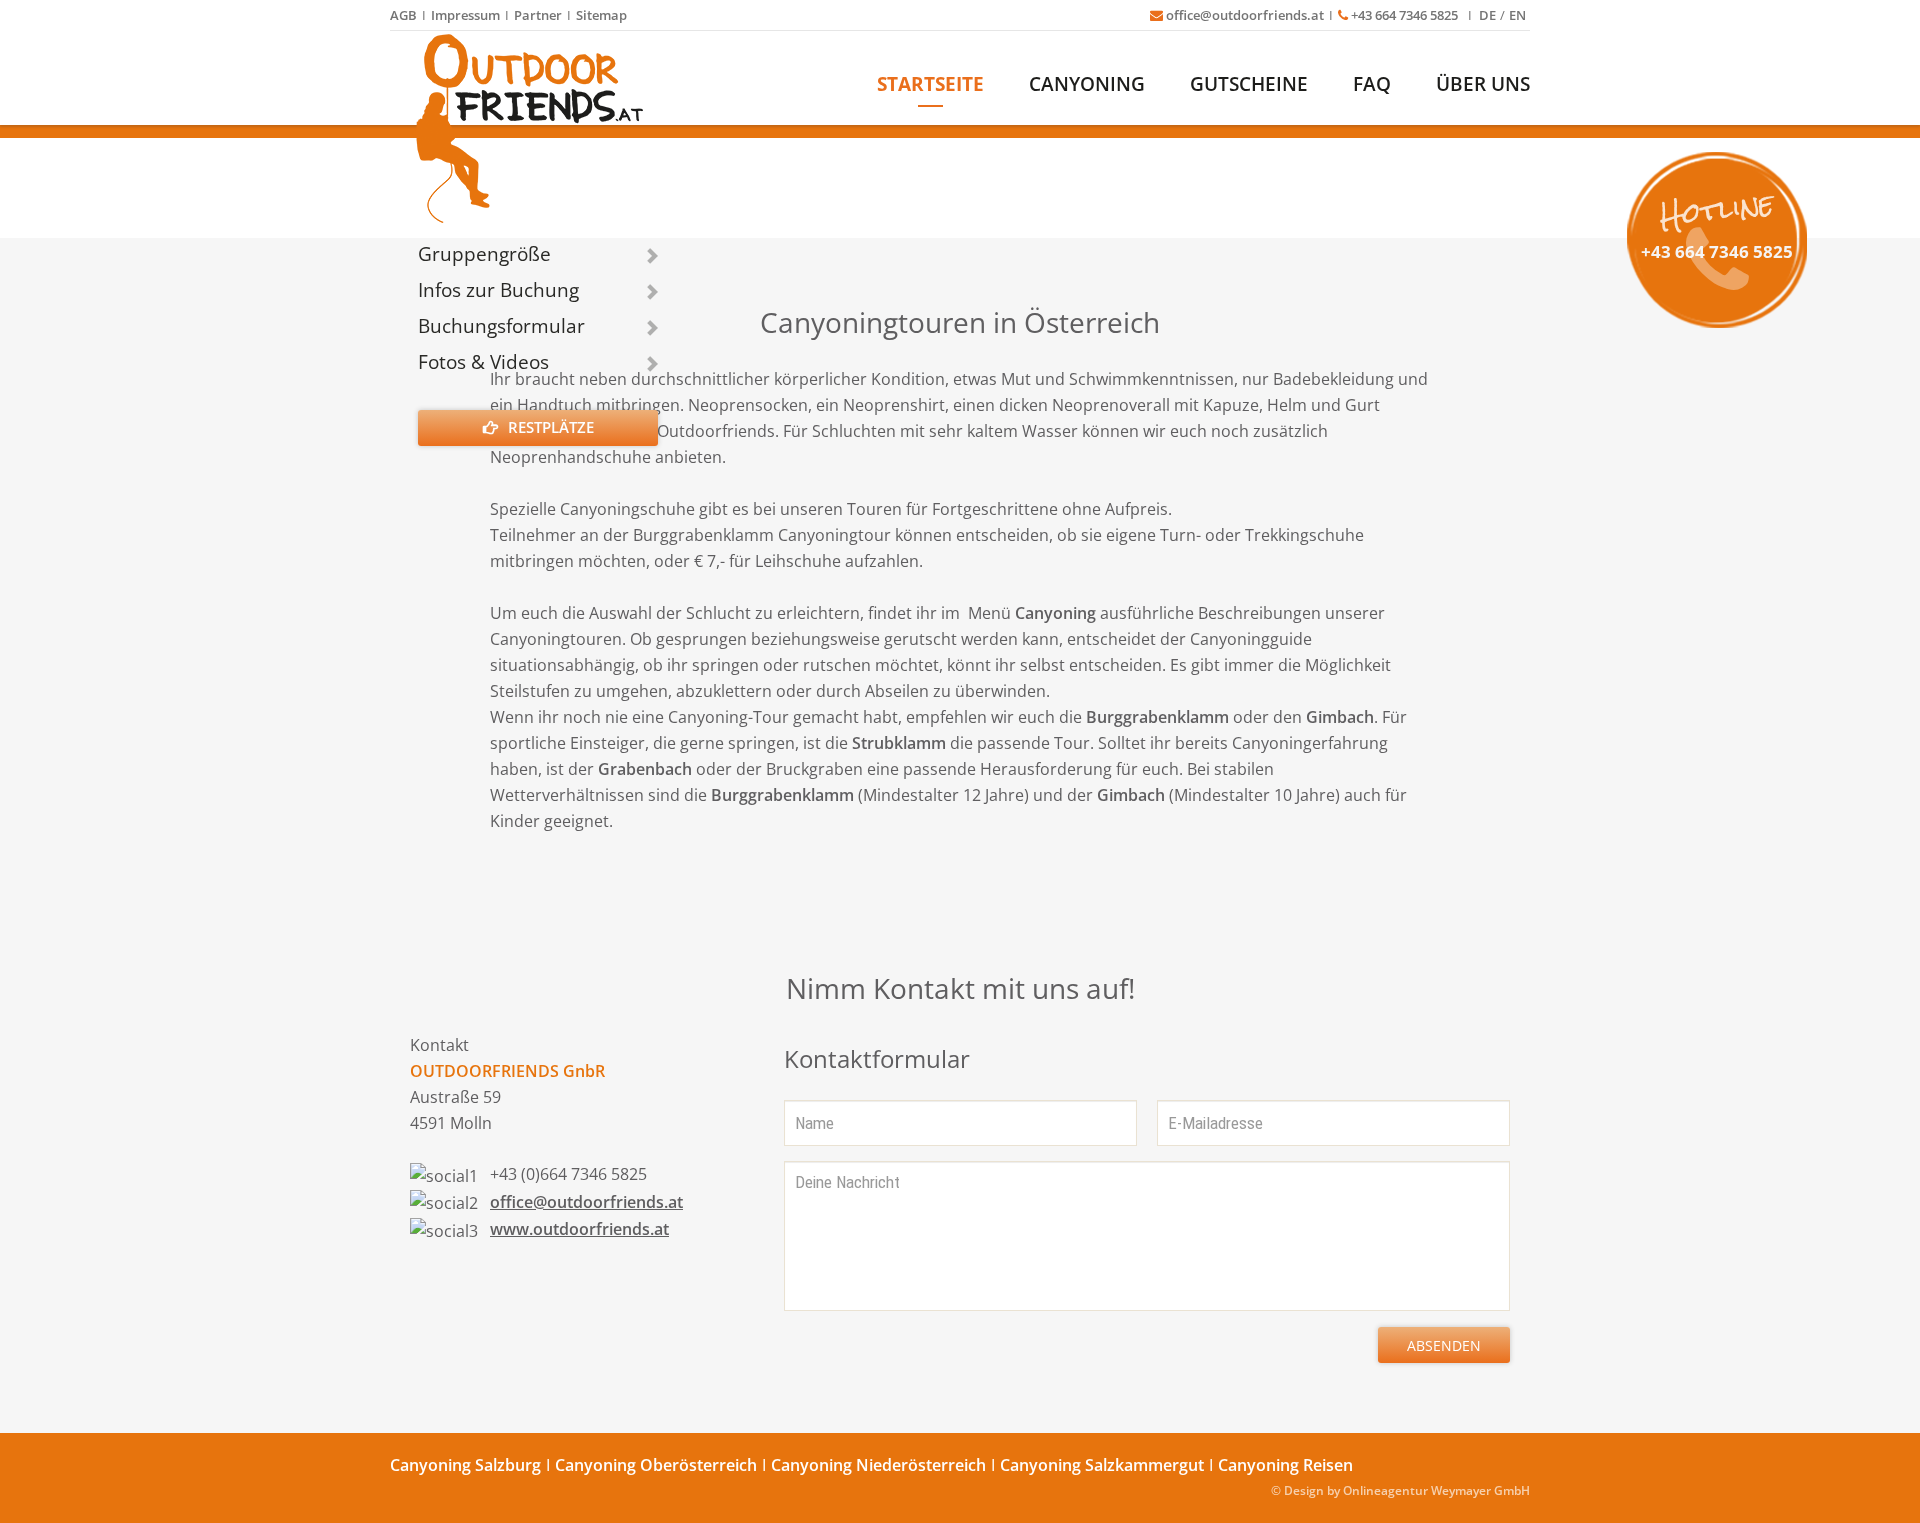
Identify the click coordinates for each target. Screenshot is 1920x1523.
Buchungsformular (501, 326)
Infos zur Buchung (498, 290)
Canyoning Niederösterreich (878, 1465)
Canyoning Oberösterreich (656, 1465)
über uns (1483, 84)
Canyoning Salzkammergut (1102, 1465)
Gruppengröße (484, 254)
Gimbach (1340, 717)
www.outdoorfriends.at (579, 1229)
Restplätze (551, 427)
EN (1517, 15)
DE (1487, 15)
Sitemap (601, 15)
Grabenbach (645, 769)
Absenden (1444, 1345)
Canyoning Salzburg (465, 1465)
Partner (538, 15)
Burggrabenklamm (1157, 717)
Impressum (465, 15)
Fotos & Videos (483, 362)
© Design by (1305, 1490)
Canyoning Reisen (1285, 1465)
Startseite (930, 84)
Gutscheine (1249, 84)
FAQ (1372, 84)
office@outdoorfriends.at (1243, 15)
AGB (403, 15)
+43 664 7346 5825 (1404, 15)
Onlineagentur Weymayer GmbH (1436, 1490)
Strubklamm (899, 743)
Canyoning (1087, 84)
